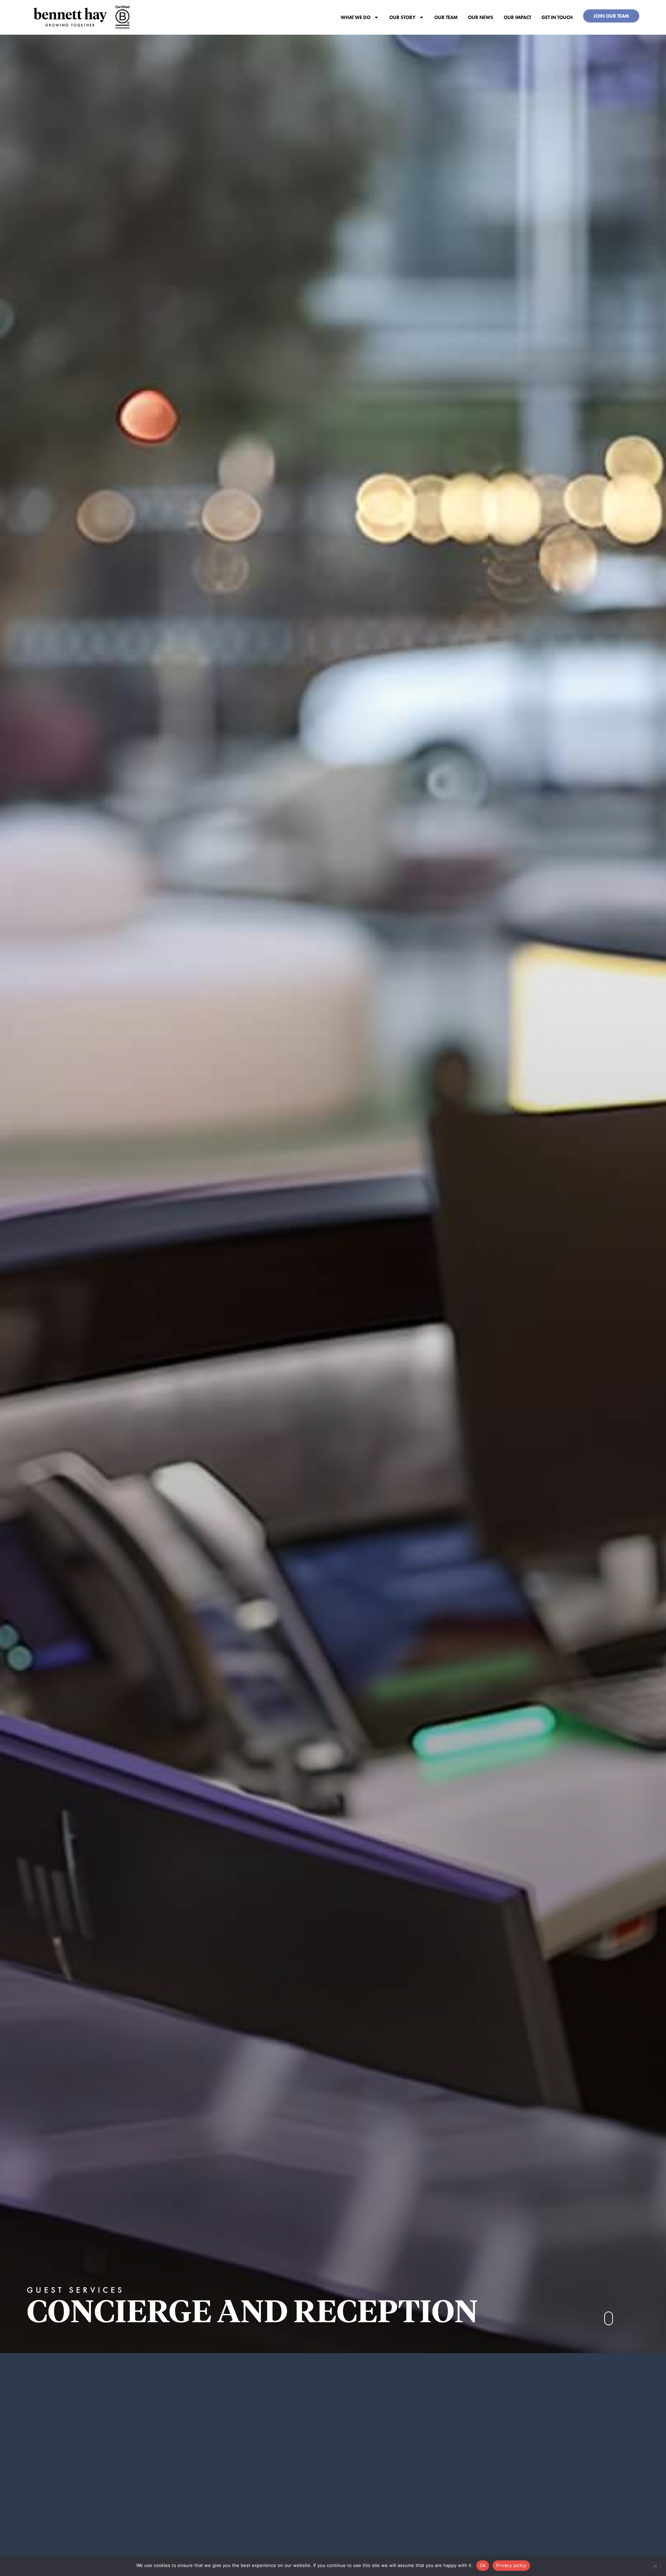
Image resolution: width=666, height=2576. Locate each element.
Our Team (446, 17)
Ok (483, 2565)
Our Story (402, 17)
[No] (655, 2565)
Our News (481, 17)
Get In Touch (557, 17)
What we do (356, 17)
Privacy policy (511, 2565)
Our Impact (517, 17)
